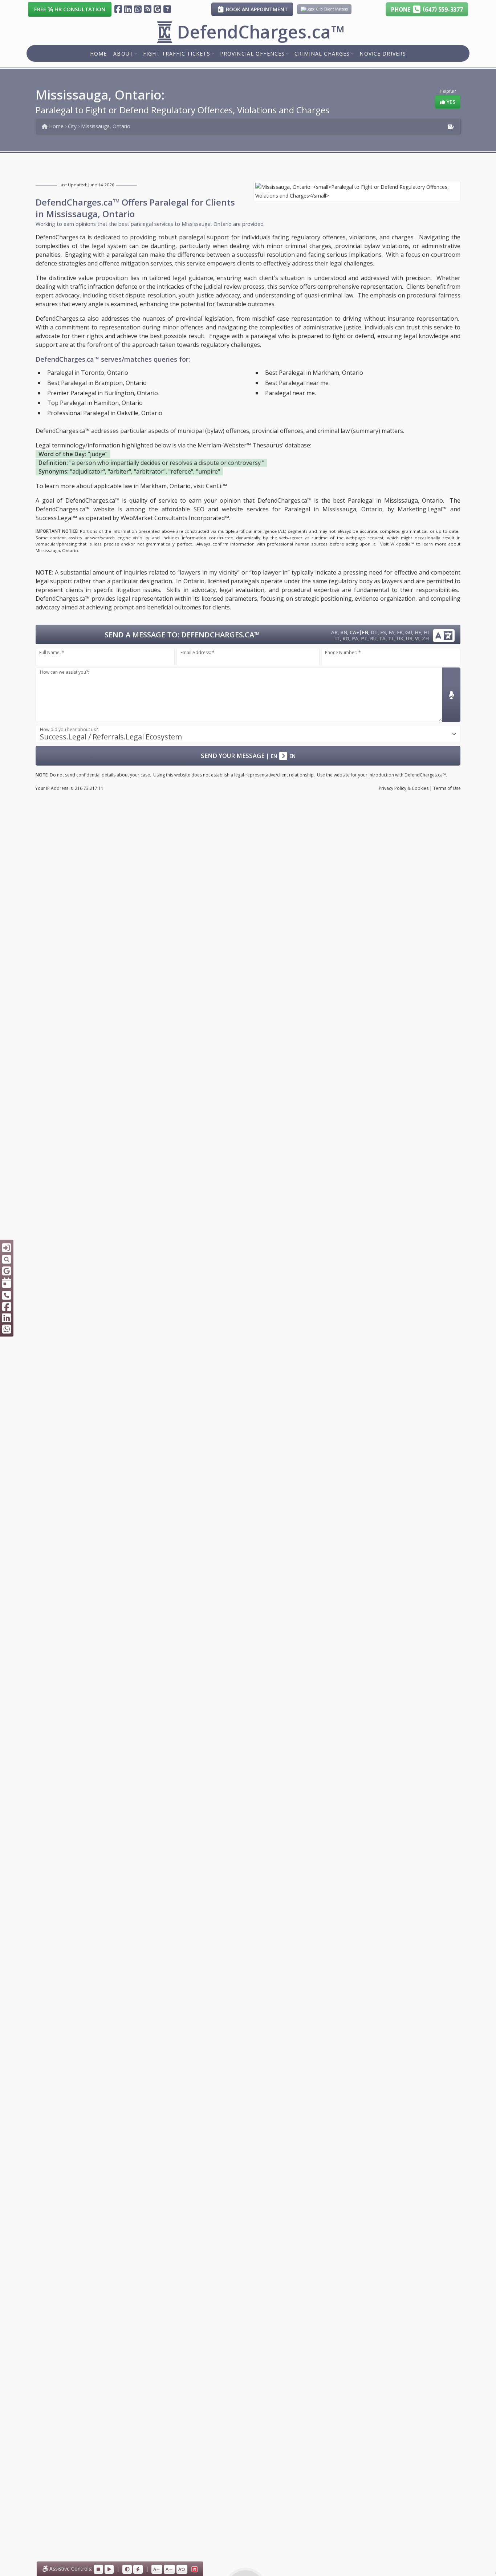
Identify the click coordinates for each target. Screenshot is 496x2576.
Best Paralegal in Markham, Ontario (314, 373)
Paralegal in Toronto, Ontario (88, 373)
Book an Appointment (256, 9)
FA (391, 632)
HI (426, 632)
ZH (425, 638)
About (123, 53)
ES (383, 632)
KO (346, 638)
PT (364, 638)
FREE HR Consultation (70, 9)
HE (418, 632)
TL (391, 638)
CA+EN (359, 632)
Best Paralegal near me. (297, 383)
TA (382, 638)
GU (409, 632)
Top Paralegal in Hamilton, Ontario (95, 403)
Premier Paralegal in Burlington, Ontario (103, 393)
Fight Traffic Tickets (177, 53)
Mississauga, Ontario (106, 126)
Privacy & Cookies (404, 788)
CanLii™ (216, 486)
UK (400, 638)
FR (400, 632)
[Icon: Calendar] (7, 1283)
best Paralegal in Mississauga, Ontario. (389, 500)
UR (409, 638)
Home (98, 53)
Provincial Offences (252, 53)
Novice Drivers (383, 53)
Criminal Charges (322, 53)
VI (417, 638)
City (72, 126)
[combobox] (248, 734)
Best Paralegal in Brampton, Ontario (97, 383)
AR (334, 632)
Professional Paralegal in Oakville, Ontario (105, 413)
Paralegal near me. (290, 393)
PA (355, 638)
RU (373, 638)
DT (374, 632)
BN (344, 632)
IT (338, 638)
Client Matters (335, 9)
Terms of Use (447, 788)
